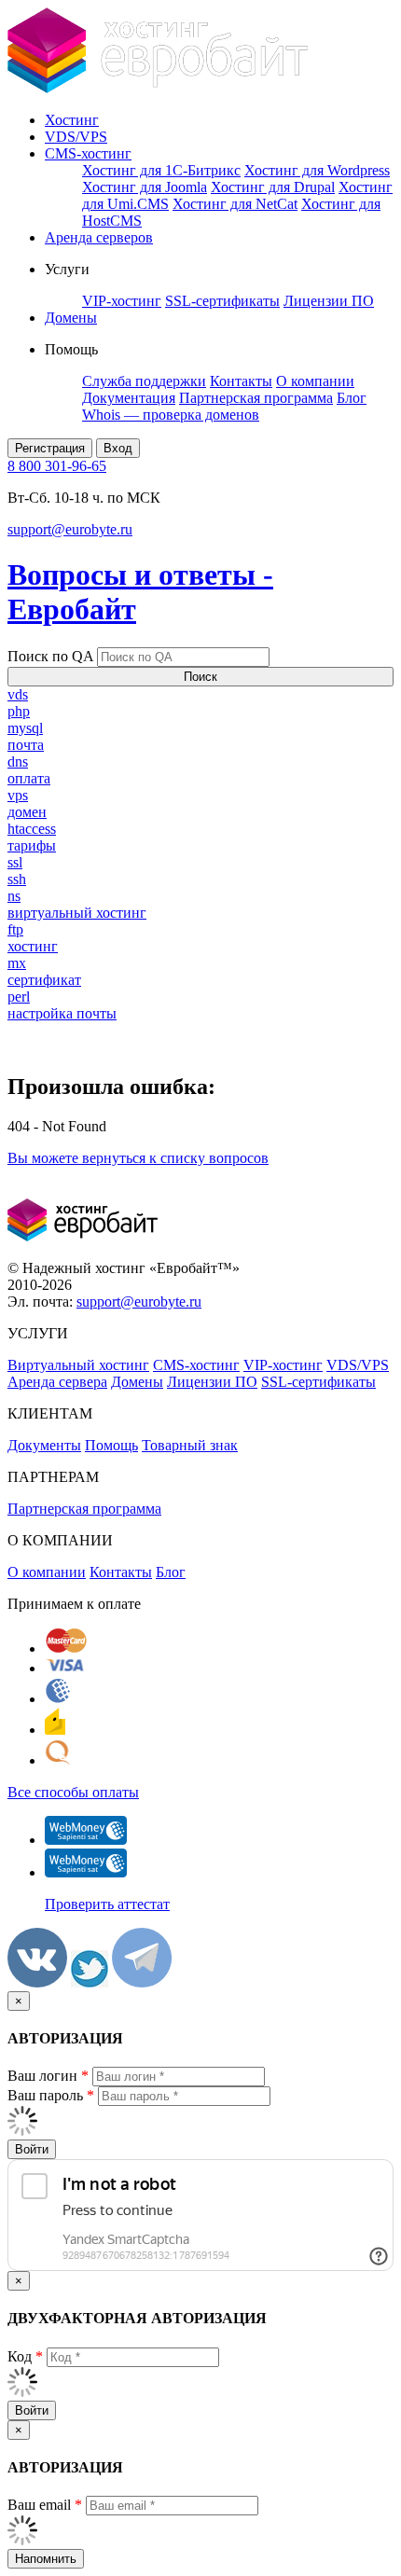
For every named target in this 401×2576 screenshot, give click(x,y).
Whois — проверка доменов (171, 415)
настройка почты (62, 1013)
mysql (25, 728)
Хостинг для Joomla (145, 187)
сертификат (44, 980)
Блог (352, 398)
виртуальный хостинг (77, 913)
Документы (44, 1445)
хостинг (33, 946)
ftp (15, 929)
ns (14, 896)
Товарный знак (190, 1445)
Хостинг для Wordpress (317, 170)
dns (18, 762)
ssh (17, 879)
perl (19, 997)
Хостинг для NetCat (235, 204)
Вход (118, 448)
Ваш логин (48, 2076)
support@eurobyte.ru (70, 529)
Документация (129, 398)
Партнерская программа (256, 398)
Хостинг (72, 120)
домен (27, 812)
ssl (15, 862)
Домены (71, 318)
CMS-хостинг (88, 153)
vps (18, 795)
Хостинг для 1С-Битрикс (161, 170)
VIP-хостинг (122, 301)
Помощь (111, 1445)
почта (26, 745)
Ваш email (45, 2505)
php (19, 711)
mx (17, 963)
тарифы (32, 845)
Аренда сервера (57, 1382)
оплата (29, 778)
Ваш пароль (51, 2095)
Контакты (241, 381)
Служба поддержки (144, 381)
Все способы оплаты (73, 1792)
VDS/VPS (76, 137)
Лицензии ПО (329, 301)
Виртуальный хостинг (78, 1365)
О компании (315, 381)
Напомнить (46, 2559)
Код (25, 2356)
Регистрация (50, 448)
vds (18, 694)
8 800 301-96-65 (57, 466)
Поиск (200, 677)
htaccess (32, 829)
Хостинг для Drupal (273, 187)
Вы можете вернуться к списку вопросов (138, 1158)
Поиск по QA (50, 656)
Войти (32, 2149)
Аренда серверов (99, 237)
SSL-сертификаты (222, 301)
